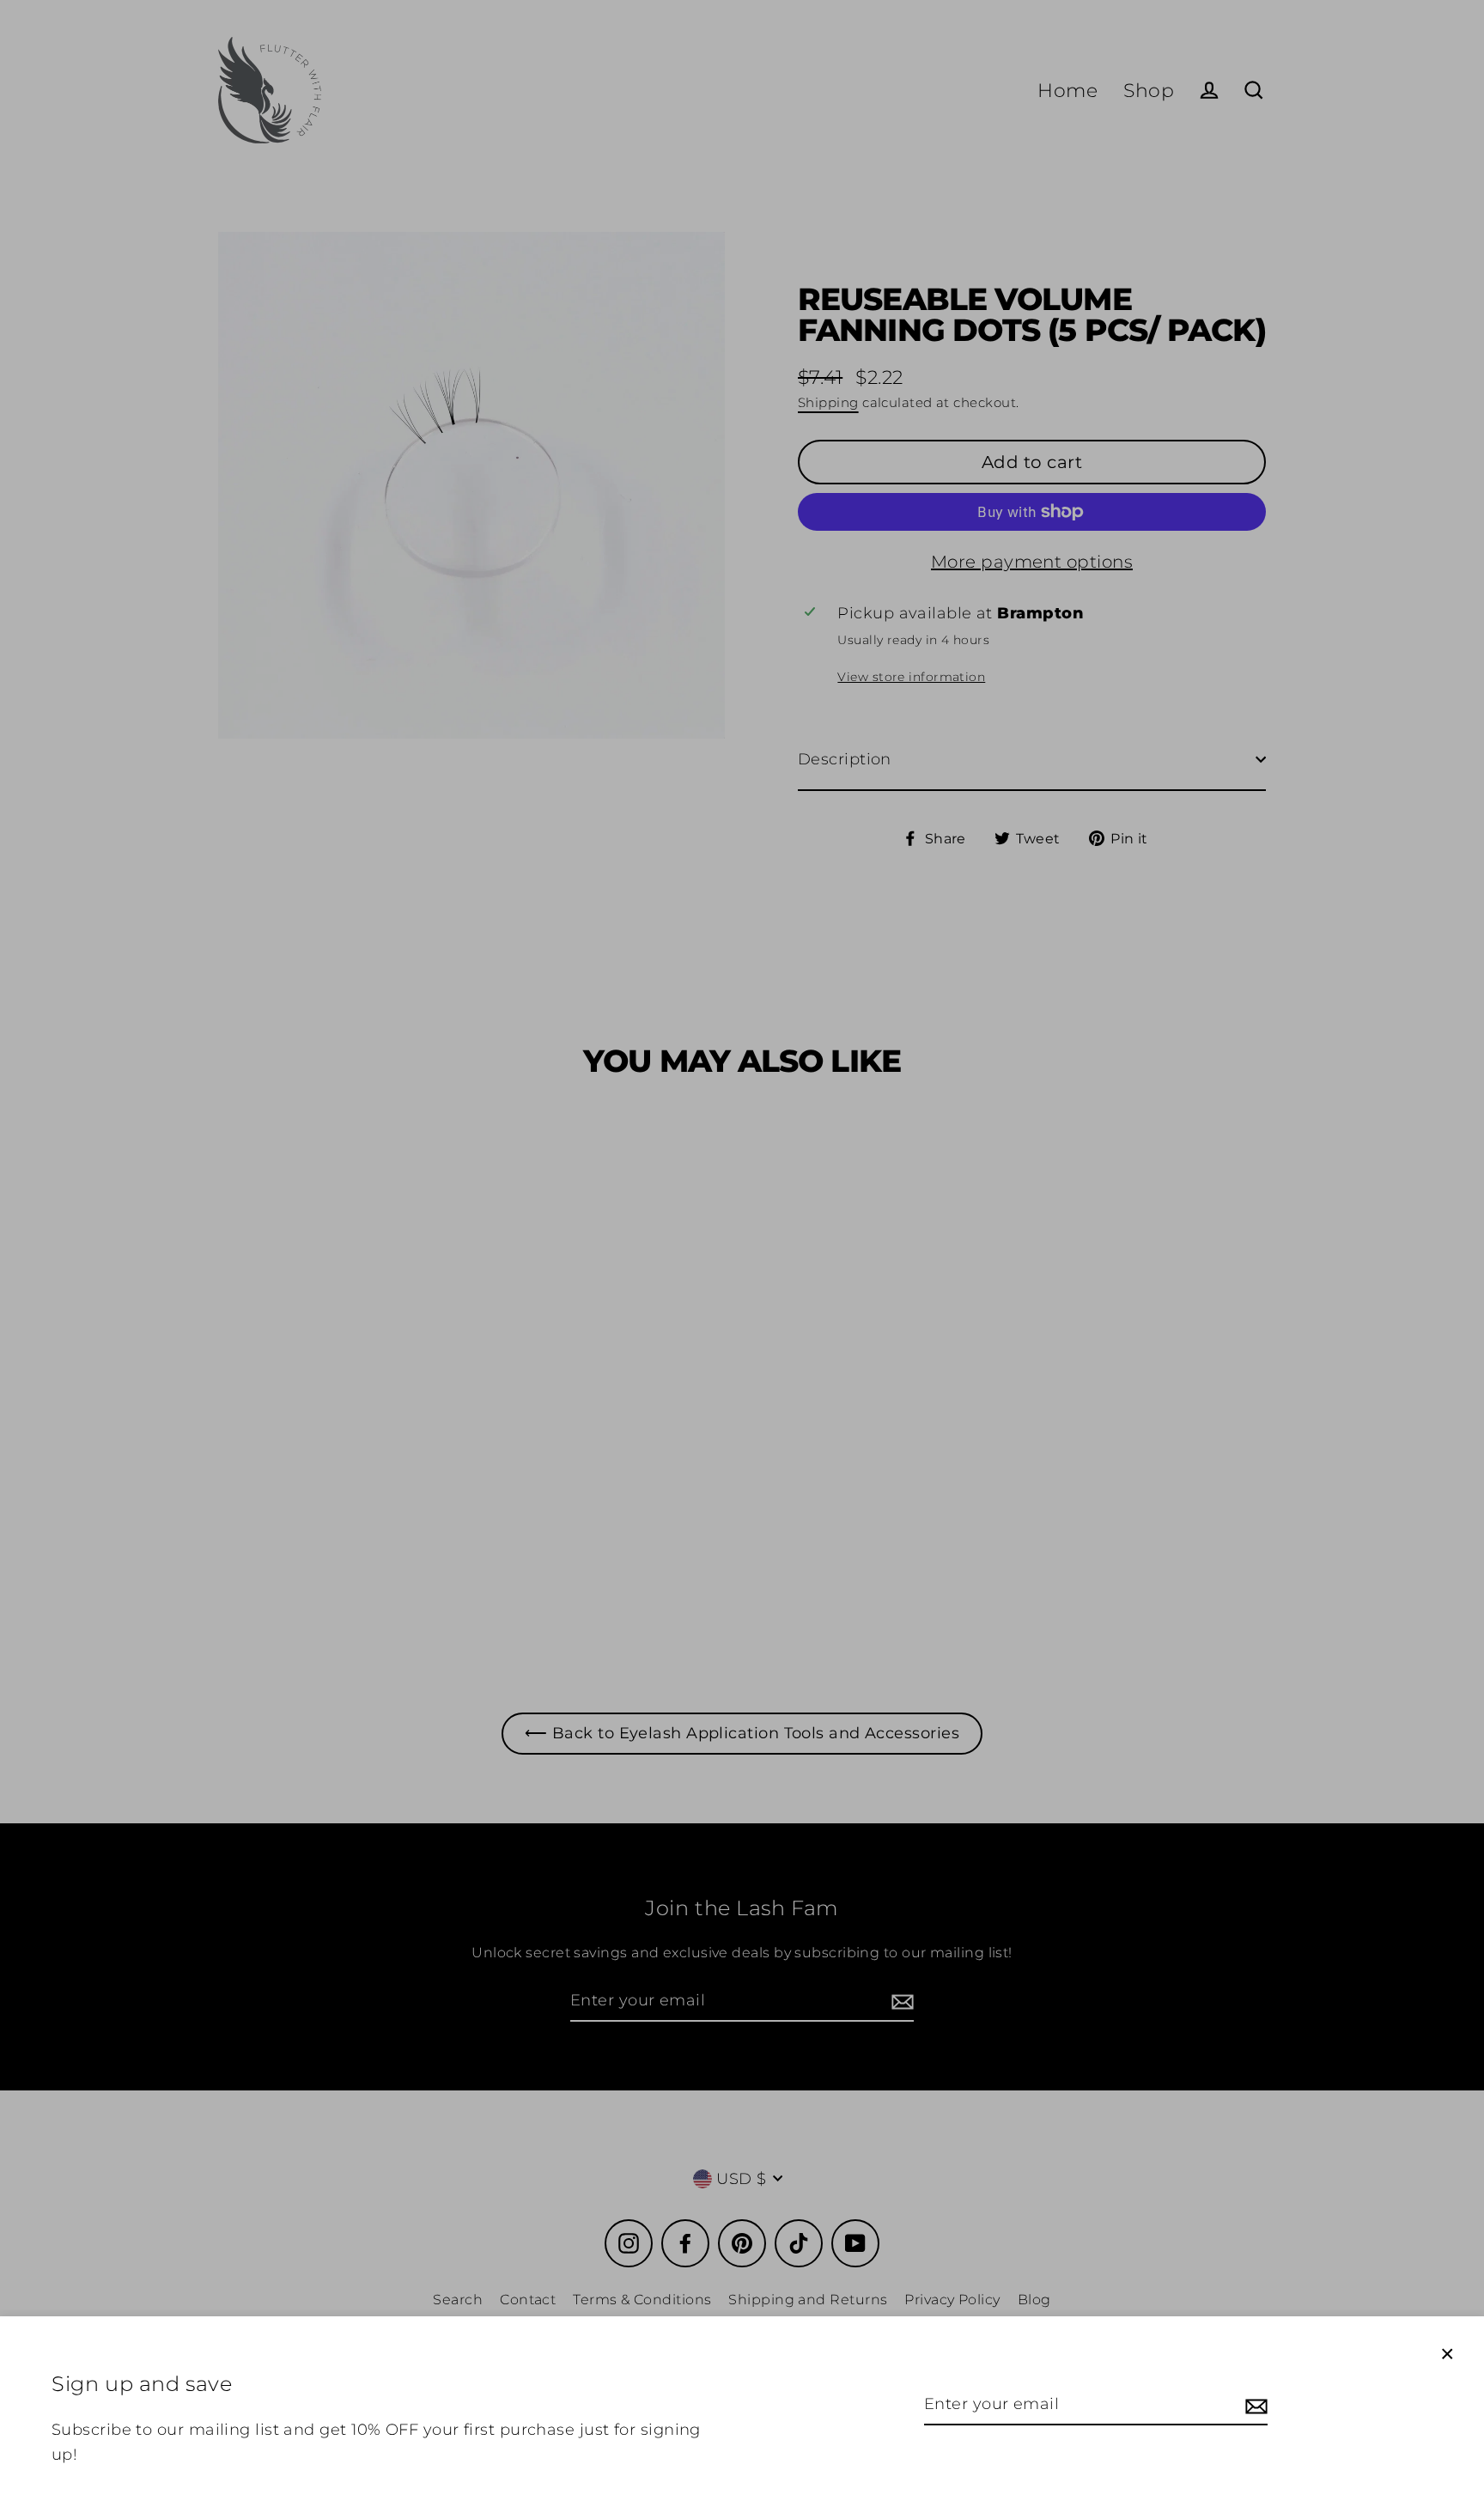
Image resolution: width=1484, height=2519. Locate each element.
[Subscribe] (1254, 2405)
